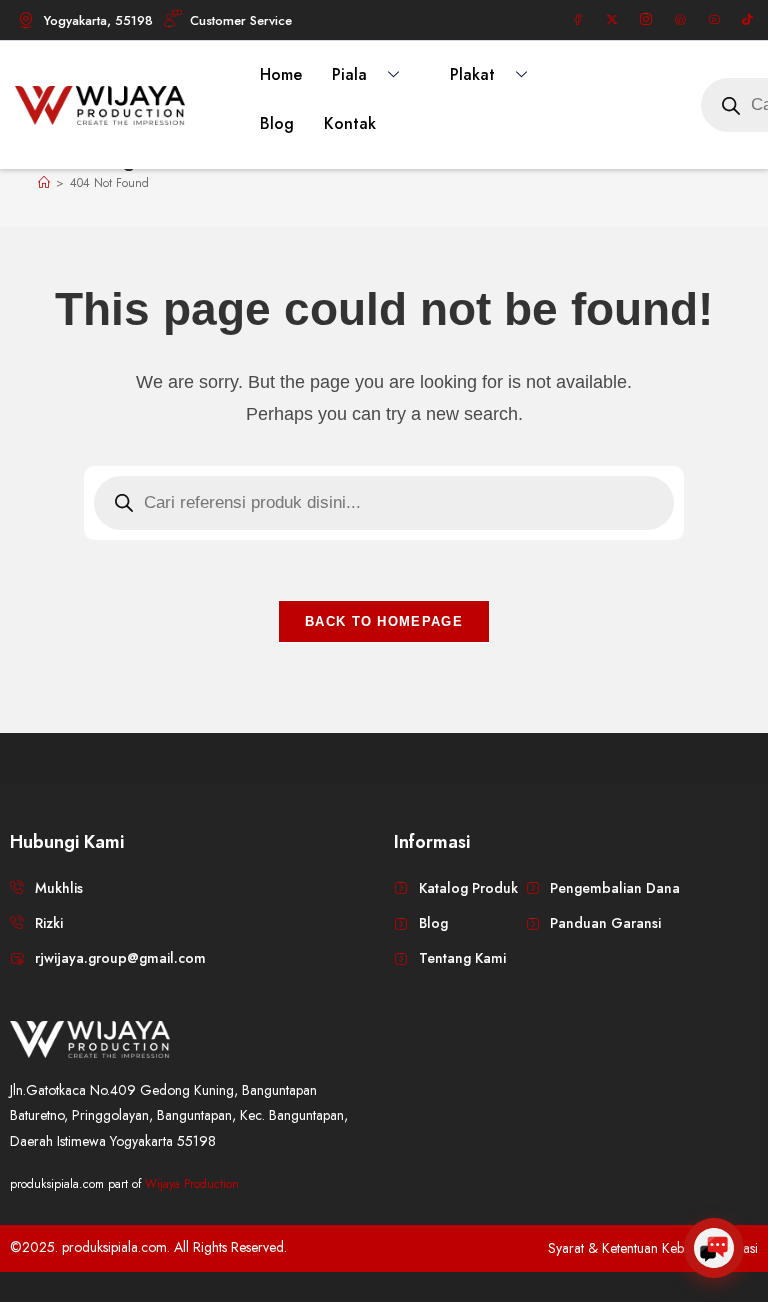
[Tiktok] (748, 20)
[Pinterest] (680, 20)
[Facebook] (578, 20)
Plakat (472, 74)
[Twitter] (612, 20)
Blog (277, 123)
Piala (349, 74)
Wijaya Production (192, 1184)
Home (281, 74)
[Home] (44, 183)
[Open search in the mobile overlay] (384, 503)
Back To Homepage (384, 621)
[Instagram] (646, 20)
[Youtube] (714, 20)
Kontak (350, 123)
